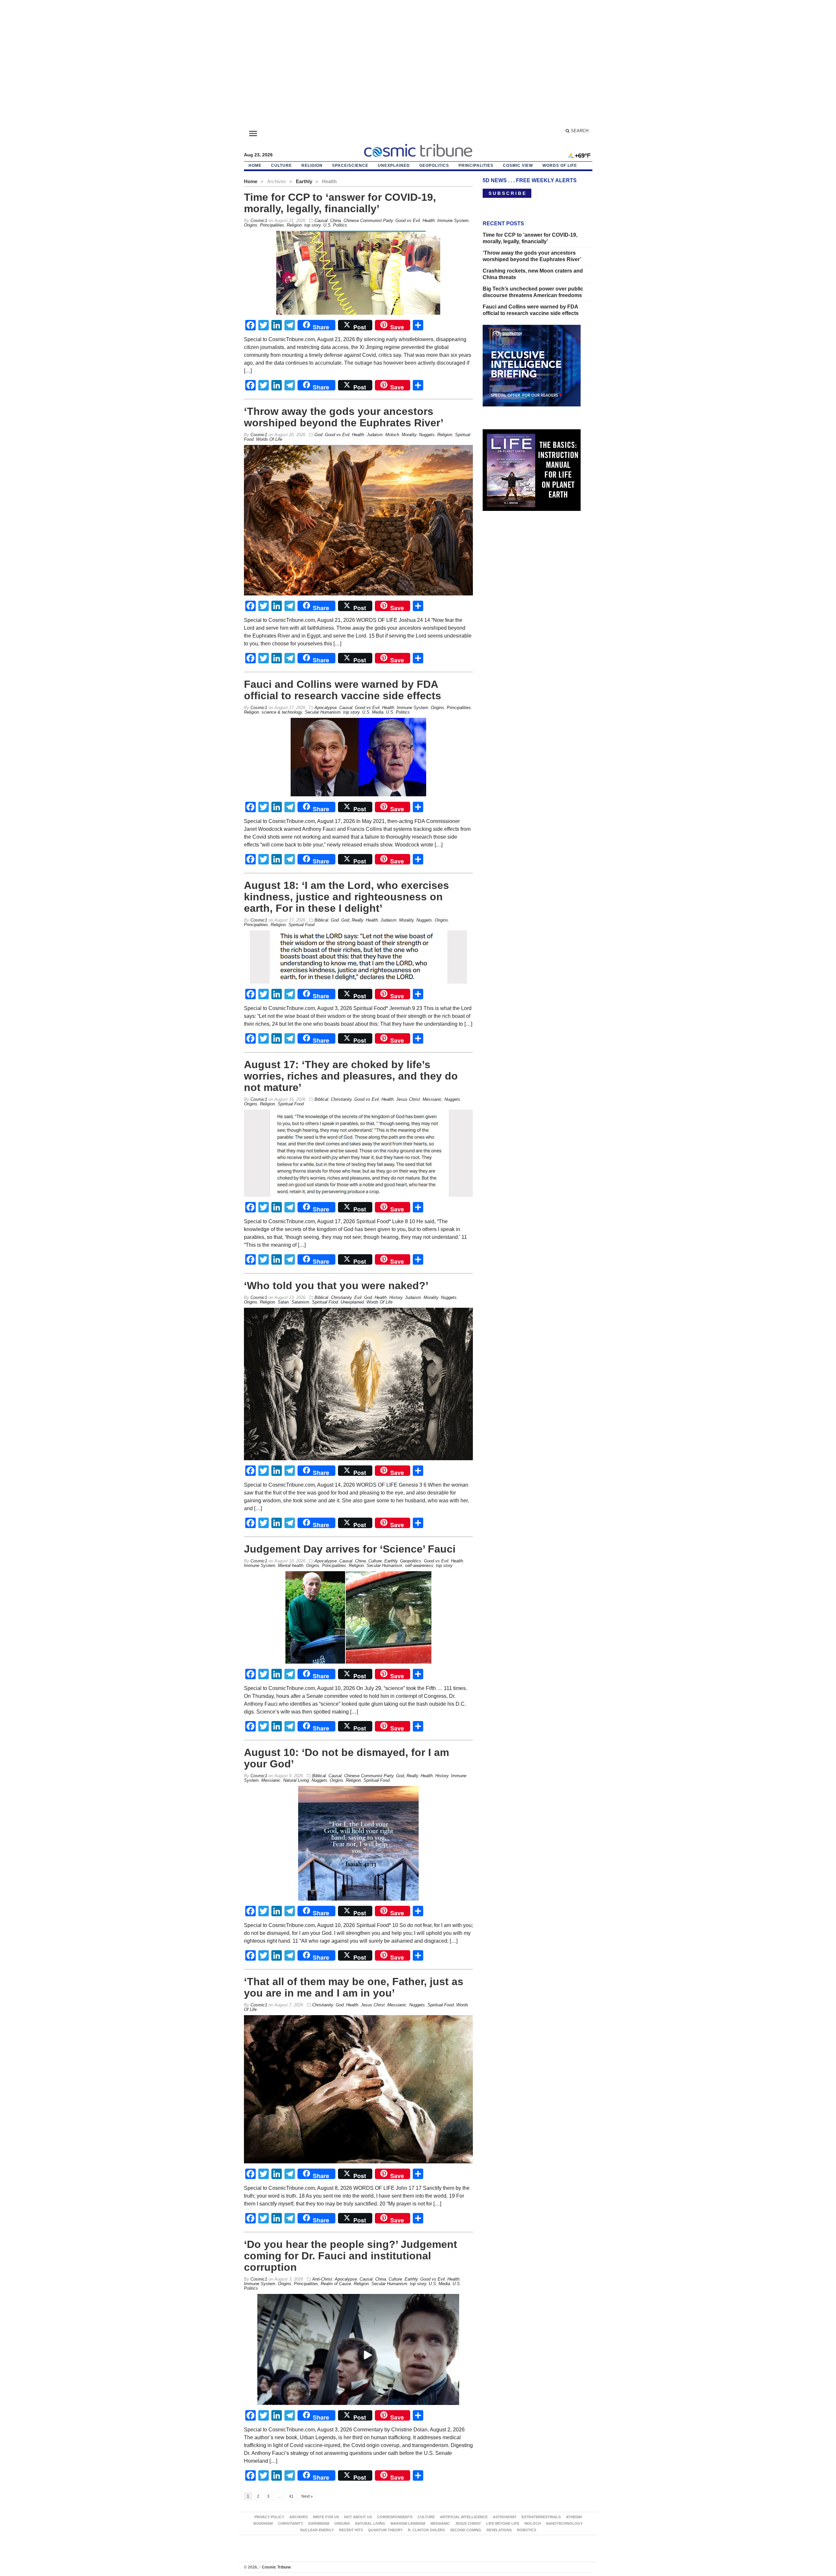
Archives (298, 2517)
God (318, 435)
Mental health (291, 1565)
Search (579, 131)
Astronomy (505, 2517)
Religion (312, 166)
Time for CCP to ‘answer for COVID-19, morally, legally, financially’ (340, 203)
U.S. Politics (335, 225)
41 (291, 2496)
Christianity (341, 1099)
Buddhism (263, 2523)
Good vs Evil (408, 221)
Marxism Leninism (408, 2523)
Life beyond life (503, 2523)
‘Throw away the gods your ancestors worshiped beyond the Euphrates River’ (344, 417)
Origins (251, 225)
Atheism (574, 2517)
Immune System (453, 221)
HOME (255, 166)
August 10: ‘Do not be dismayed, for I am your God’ (346, 1758)
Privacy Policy (269, 2517)
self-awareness (419, 1565)
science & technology (282, 712)
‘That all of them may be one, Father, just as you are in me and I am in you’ (354, 1987)
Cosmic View (518, 166)
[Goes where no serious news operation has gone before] (418, 150)
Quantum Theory (385, 2530)
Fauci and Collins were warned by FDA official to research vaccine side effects (343, 690)
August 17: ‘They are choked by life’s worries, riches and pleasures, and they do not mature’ (351, 1076)
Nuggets (427, 435)
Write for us (326, 2517)
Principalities (476, 166)
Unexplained (394, 166)
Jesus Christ (408, 1099)
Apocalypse (326, 708)
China (336, 221)
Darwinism (319, 2523)
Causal (321, 221)
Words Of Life (560, 166)
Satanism (300, 1302)
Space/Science (350, 166)
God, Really (352, 920)
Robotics (527, 2530)
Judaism (375, 435)
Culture (281, 166)
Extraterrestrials (541, 2517)
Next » (307, 2496)
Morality (409, 435)
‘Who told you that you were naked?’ (336, 1286)
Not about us (358, 2517)
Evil (358, 1297)
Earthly (304, 181)
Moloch (392, 435)
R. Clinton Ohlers (426, 2530)
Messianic (432, 1099)
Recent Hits (351, 2530)
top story (313, 225)
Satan (283, 1302)
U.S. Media (373, 712)
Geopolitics (434, 166)
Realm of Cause (336, 2284)
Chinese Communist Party (368, 221)
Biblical (321, 920)
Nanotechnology (564, 2523)
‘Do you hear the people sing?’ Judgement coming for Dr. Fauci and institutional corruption (351, 2256)
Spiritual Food (301, 925)
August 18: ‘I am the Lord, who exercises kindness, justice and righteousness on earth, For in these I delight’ (346, 897)
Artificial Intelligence (464, 2517)
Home (251, 181)
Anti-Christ (322, 2279)
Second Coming (466, 2530)
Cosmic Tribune (275, 2567)
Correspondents (395, 2517)
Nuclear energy (317, 2530)
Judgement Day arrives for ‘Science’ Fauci (350, 1549)
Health (429, 221)
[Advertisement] (418, 67)
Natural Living (296, 1780)
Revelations (499, 2530)
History (396, 1297)
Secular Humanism (323, 712)
